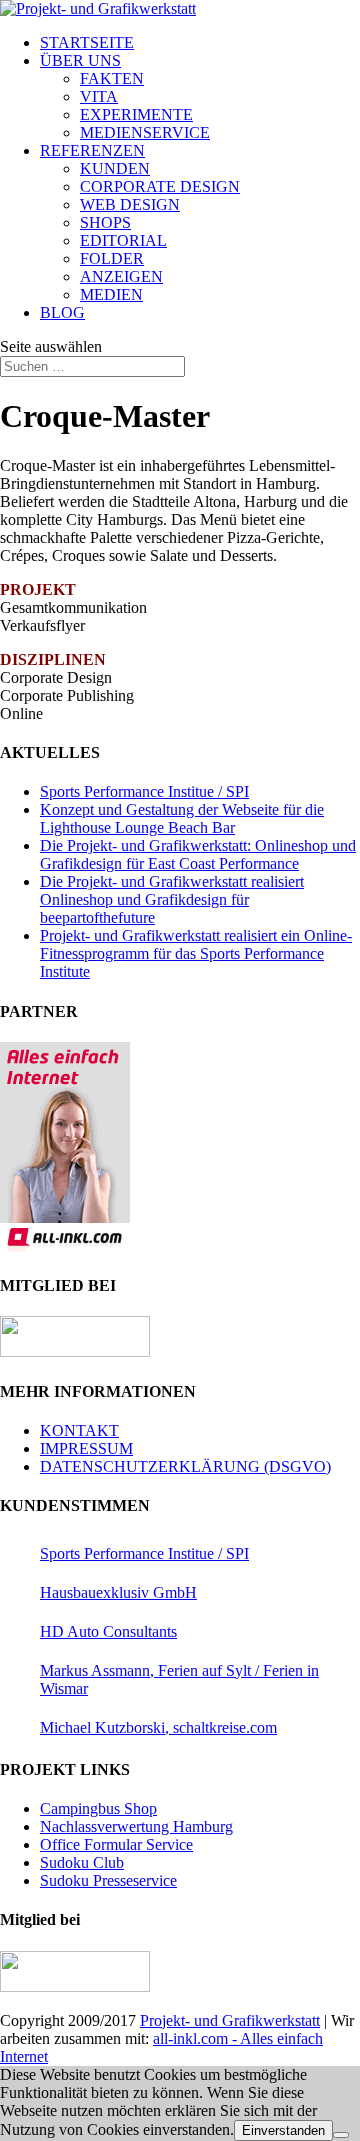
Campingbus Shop (98, 1808)
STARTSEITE (87, 42)
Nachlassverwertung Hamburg (136, 1826)
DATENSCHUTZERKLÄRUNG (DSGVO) (185, 1466)
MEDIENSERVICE (145, 132)
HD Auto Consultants (108, 1631)
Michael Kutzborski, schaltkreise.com (158, 1727)
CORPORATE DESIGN (160, 186)
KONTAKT (79, 1430)
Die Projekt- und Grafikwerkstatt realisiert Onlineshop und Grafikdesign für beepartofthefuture (172, 899)
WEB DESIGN (130, 204)
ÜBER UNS (80, 60)
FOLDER (112, 258)
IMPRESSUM (86, 1448)
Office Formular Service (116, 1844)
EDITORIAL (123, 240)
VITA (99, 96)
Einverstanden (283, 2130)
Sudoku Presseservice (108, 1880)
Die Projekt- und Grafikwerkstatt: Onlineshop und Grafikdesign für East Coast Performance (198, 854)
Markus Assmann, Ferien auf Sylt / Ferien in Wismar (179, 1679)
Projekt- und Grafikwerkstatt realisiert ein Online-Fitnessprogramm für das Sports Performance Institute (196, 953)
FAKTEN (112, 78)
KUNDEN (115, 168)
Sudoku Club (82, 1862)
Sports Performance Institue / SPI (144, 791)
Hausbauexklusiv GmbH (118, 1592)
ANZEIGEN (121, 276)
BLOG (62, 312)
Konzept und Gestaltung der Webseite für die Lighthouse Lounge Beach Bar (182, 818)
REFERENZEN (92, 150)
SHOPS (105, 222)
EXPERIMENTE (136, 114)
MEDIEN (111, 294)
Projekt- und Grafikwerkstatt (230, 2020)
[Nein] (341, 2135)
